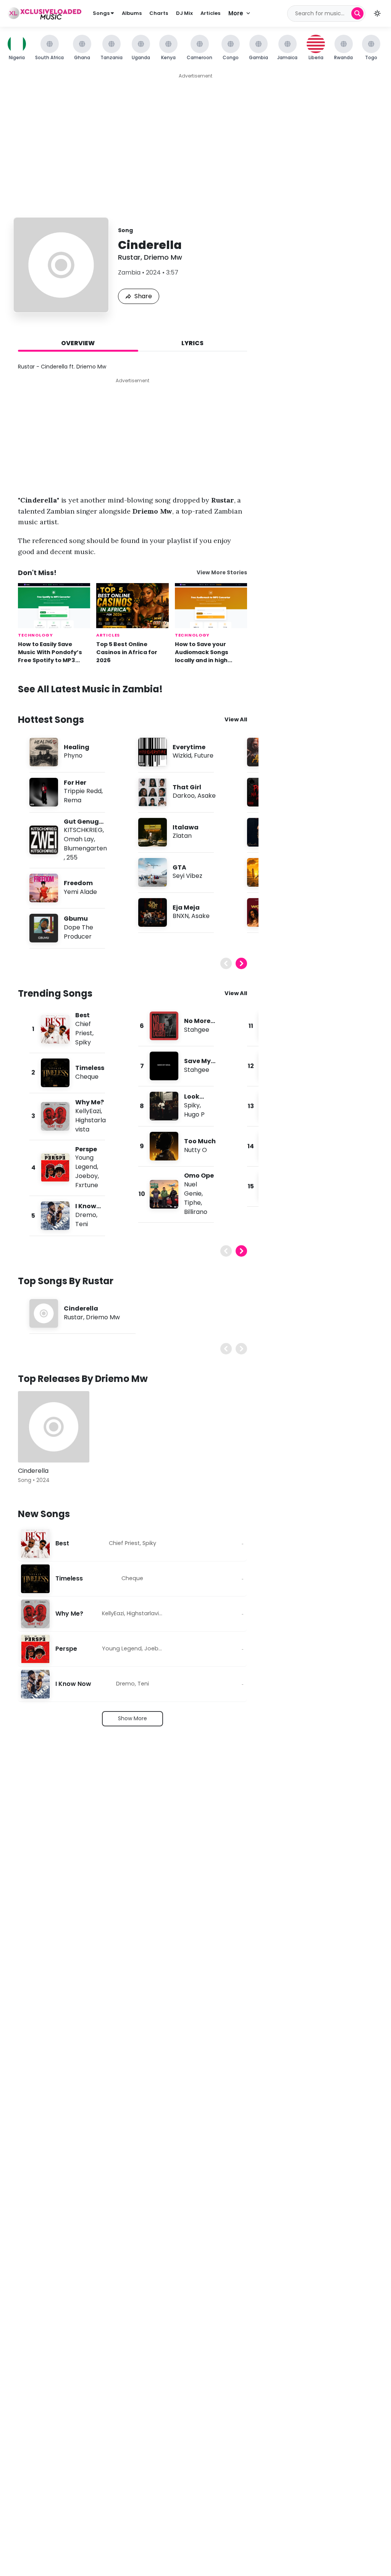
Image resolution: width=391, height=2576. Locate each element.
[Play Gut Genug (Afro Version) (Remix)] (44, 840)
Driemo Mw (163, 257)
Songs (102, 13)
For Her (75, 783)
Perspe (86, 1149)
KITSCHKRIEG (83, 830)
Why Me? (90, 1102)
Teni (82, 1224)
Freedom (78, 883)
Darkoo (184, 796)
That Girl (187, 787)
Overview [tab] (78, 343)
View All (236, 719)
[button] (377, 13)
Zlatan (182, 836)
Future (204, 756)
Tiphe (192, 1203)
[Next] (241, 963)
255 (72, 857)
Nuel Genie (193, 1189)
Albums (132, 13)
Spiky (83, 1042)
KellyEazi (88, 1111)
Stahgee (197, 1030)
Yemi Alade (80, 892)
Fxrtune (87, 1185)
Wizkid (182, 756)
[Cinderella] (54, 1427)
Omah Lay (79, 839)
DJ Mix (184, 13)
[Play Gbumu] (44, 928)
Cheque (87, 1077)
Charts (159, 13)
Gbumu (76, 919)
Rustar (129, 257)
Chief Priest (84, 1029)
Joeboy (86, 1176)
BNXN (181, 916)
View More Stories (222, 573)
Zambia (129, 272)
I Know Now (73, 1684)
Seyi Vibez (187, 876)
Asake (207, 796)
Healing (77, 747)
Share (143, 296)
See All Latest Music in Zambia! (90, 689)
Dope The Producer (78, 932)
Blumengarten (85, 848)
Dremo (86, 1215)
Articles (210, 13)
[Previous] (226, 963)
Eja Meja (186, 907)
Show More (132, 1718)
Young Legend (86, 1162)
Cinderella (81, 1308)
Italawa (186, 827)
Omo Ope (199, 1176)
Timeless (90, 1068)
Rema (73, 800)
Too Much (200, 1141)
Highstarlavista (147, 1613)
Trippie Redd (83, 791)
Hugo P (194, 1114)
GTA (179, 867)
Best (82, 1015)
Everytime (189, 747)
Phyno (73, 756)
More (236, 13)
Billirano (196, 1212)
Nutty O (195, 1150)
